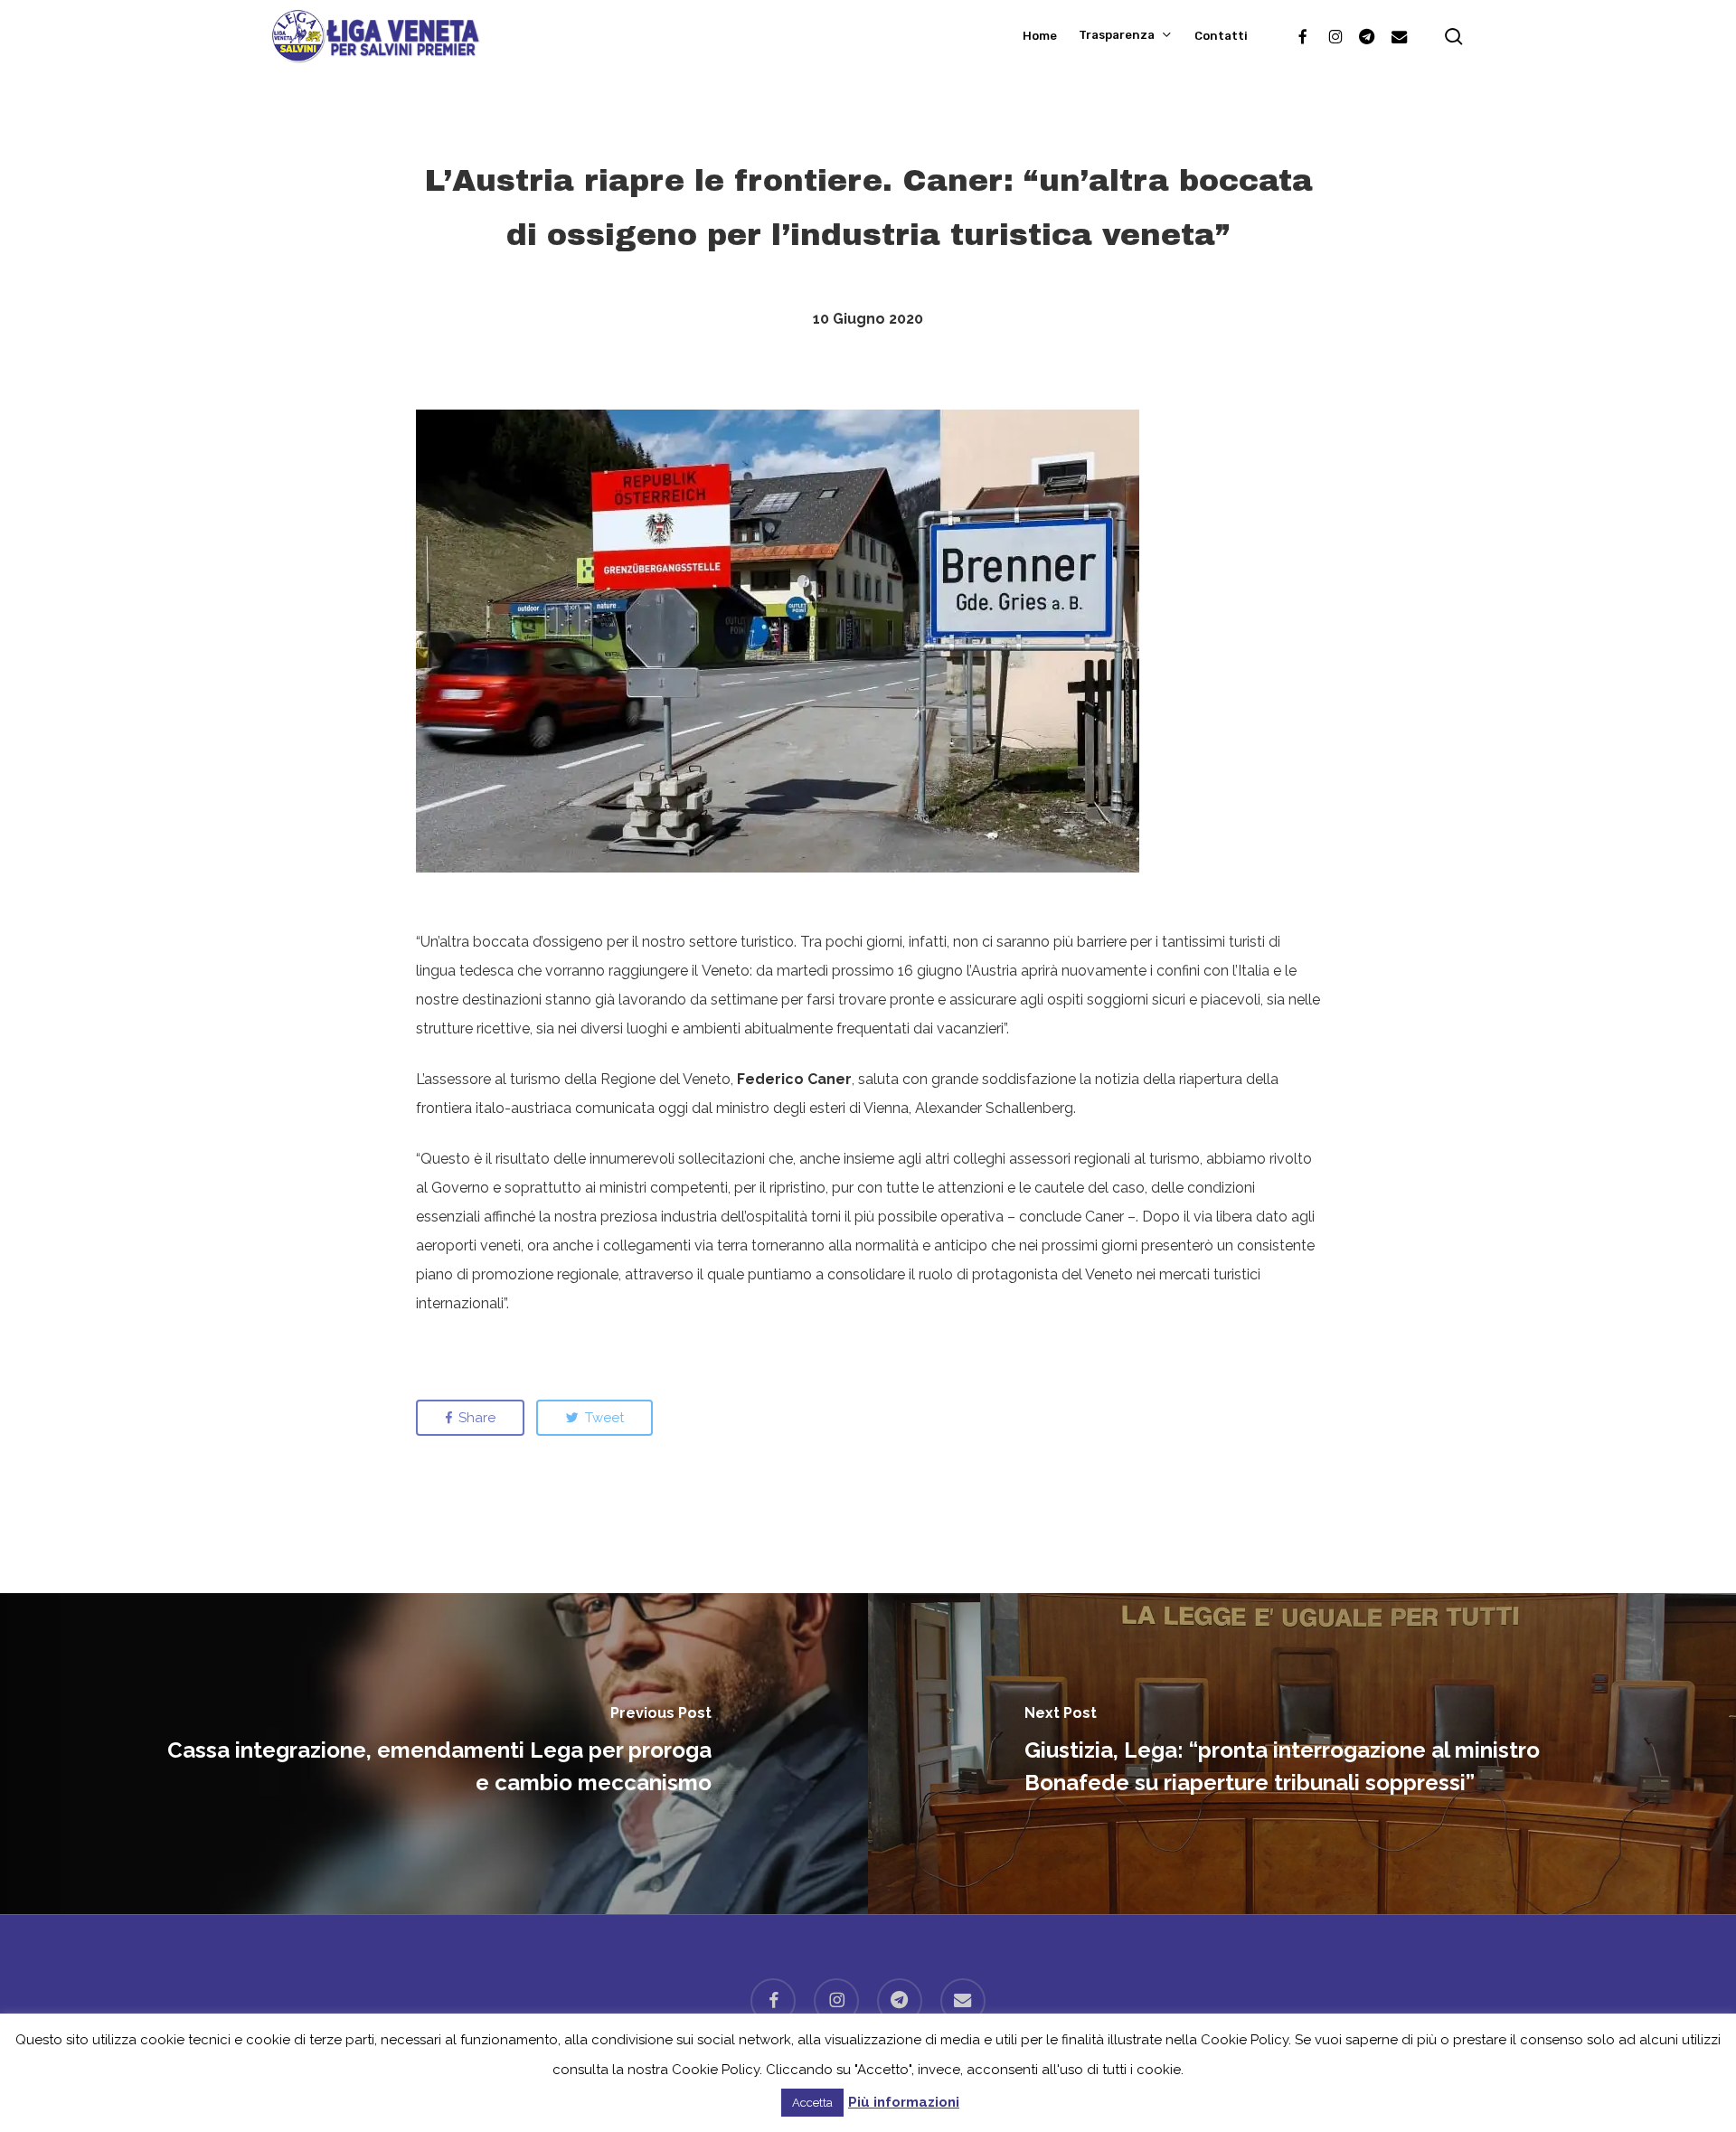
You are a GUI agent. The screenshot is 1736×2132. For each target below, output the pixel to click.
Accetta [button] (812, 2103)
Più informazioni (904, 2102)
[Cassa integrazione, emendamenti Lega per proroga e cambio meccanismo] (434, 1754)
